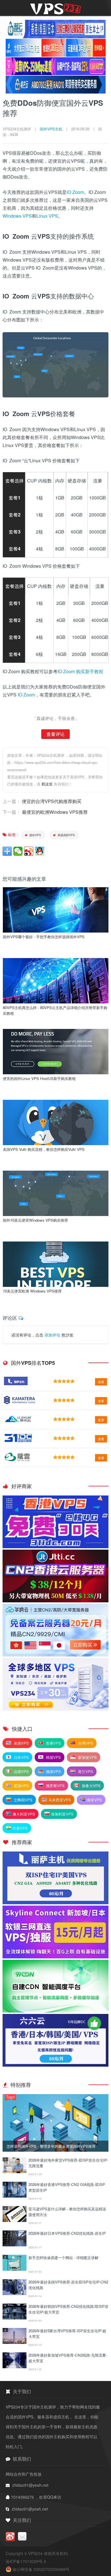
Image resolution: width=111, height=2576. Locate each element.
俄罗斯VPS (55, 1786)
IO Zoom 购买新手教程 (80, 671)
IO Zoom (75, 192)
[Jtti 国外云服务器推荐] (55, 1601)
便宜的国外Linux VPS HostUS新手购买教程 (39, 1078)
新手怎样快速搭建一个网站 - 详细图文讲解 (63, 2258)
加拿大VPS (91, 1786)
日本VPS (21, 1757)
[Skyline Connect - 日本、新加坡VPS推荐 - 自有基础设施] (55, 1957)
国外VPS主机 (51, 129)
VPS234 (36, 2553)
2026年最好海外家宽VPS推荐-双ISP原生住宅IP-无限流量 (68, 2163)
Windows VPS (17, 216)
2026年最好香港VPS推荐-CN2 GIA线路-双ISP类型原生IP (67, 2187)
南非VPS (94, 1800)
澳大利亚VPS (24, 1814)
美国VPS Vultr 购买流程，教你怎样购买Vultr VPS (44, 1149)
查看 (101, 1382)
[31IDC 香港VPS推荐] (55, 1547)
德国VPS (53, 1771)
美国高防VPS (66, 835)
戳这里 (47, 784)
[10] (15, 2367)
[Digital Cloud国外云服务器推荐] (55, 1709)
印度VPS (20, 1828)
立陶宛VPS (22, 1800)
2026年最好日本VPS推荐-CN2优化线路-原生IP (67, 2233)
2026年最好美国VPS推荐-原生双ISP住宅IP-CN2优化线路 (68, 2285)
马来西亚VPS (60, 1800)
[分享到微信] (18, 851)
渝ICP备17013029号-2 (26, 2561)
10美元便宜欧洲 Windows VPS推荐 (32, 1291)
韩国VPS (53, 1757)
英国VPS (21, 1786)
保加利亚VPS (62, 1814)
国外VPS (35, 835)
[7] (15, 2293)
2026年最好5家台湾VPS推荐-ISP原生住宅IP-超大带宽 (67, 2334)
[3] (15, 2196)
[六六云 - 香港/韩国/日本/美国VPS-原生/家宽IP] (55, 2065)
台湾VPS (85, 1743)
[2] (15, 2172)
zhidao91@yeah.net (30, 2485)
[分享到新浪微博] (29, 851)
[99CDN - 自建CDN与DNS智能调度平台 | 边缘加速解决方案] (55, 2011)
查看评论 (55, 734)
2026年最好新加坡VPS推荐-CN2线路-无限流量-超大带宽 (68, 2358)
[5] (15, 2245)
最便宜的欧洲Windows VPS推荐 (55, 812)
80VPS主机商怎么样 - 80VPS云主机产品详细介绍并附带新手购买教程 (55, 1010)
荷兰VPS (85, 1771)
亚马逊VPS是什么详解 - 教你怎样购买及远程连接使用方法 (67, 2212)
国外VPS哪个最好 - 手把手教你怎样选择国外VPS (44, 937)
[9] (15, 2342)
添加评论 (52, 1335)
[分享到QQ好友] (40, 851)
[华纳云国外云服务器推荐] (55, 1655)
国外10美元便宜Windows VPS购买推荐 (35, 1220)
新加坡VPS (87, 1757)
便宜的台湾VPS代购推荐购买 (52, 801)
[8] (15, 2318)
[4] (15, 2220)
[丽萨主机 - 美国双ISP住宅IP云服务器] (55, 1903)
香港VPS (53, 1743)
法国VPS (21, 1771)
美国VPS (21, 1743)
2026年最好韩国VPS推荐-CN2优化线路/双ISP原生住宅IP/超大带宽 (68, 2309)
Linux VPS (47, 216)
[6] (15, 2269)
